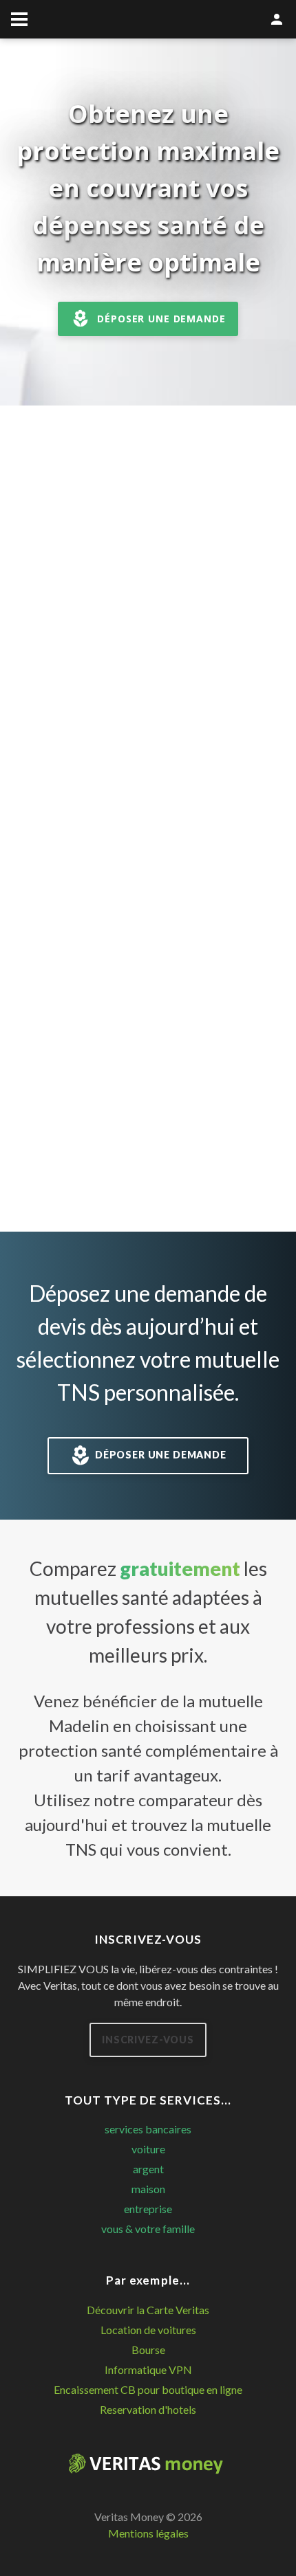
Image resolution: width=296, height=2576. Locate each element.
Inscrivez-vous (148, 2040)
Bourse (148, 2350)
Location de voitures (148, 2330)
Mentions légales (148, 2533)
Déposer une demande (161, 319)
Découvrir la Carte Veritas (148, 2310)
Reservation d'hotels (148, 2409)
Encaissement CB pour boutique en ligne (148, 2389)
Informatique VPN (148, 2369)
